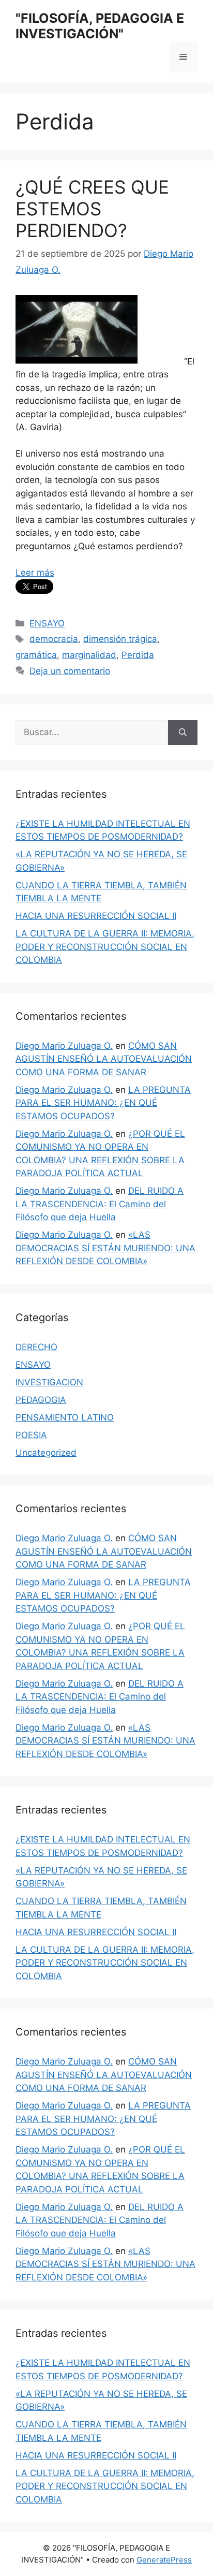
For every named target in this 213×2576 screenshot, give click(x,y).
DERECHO (36, 1347)
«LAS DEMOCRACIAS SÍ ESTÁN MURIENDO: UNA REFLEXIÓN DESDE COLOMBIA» (105, 1248)
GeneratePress (164, 2560)
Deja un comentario (70, 671)
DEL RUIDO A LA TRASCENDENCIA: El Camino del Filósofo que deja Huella (100, 1204)
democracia (54, 639)
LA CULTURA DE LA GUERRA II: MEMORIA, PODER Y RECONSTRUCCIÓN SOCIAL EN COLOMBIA (105, 947)
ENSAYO (47, 623)
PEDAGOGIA (41, 1400)
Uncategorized (46, 1453)
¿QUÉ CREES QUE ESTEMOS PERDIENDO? (92, 209)
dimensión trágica (120, 639)
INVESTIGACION (49, 1382)
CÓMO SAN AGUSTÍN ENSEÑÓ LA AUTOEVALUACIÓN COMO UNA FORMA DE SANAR (104, 1059)
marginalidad (89, 655)
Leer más (35, 573)
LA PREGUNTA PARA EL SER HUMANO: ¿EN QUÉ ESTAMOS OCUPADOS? (103, 1103)
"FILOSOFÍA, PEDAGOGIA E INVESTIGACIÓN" (100, 26)
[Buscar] (183, 733)
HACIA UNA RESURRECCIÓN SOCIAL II (96, 916)
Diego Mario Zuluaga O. (64, 1046)
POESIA (31, 1435)
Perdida (138, 655)
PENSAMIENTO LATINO (65, 1417)
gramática (36, 655)
